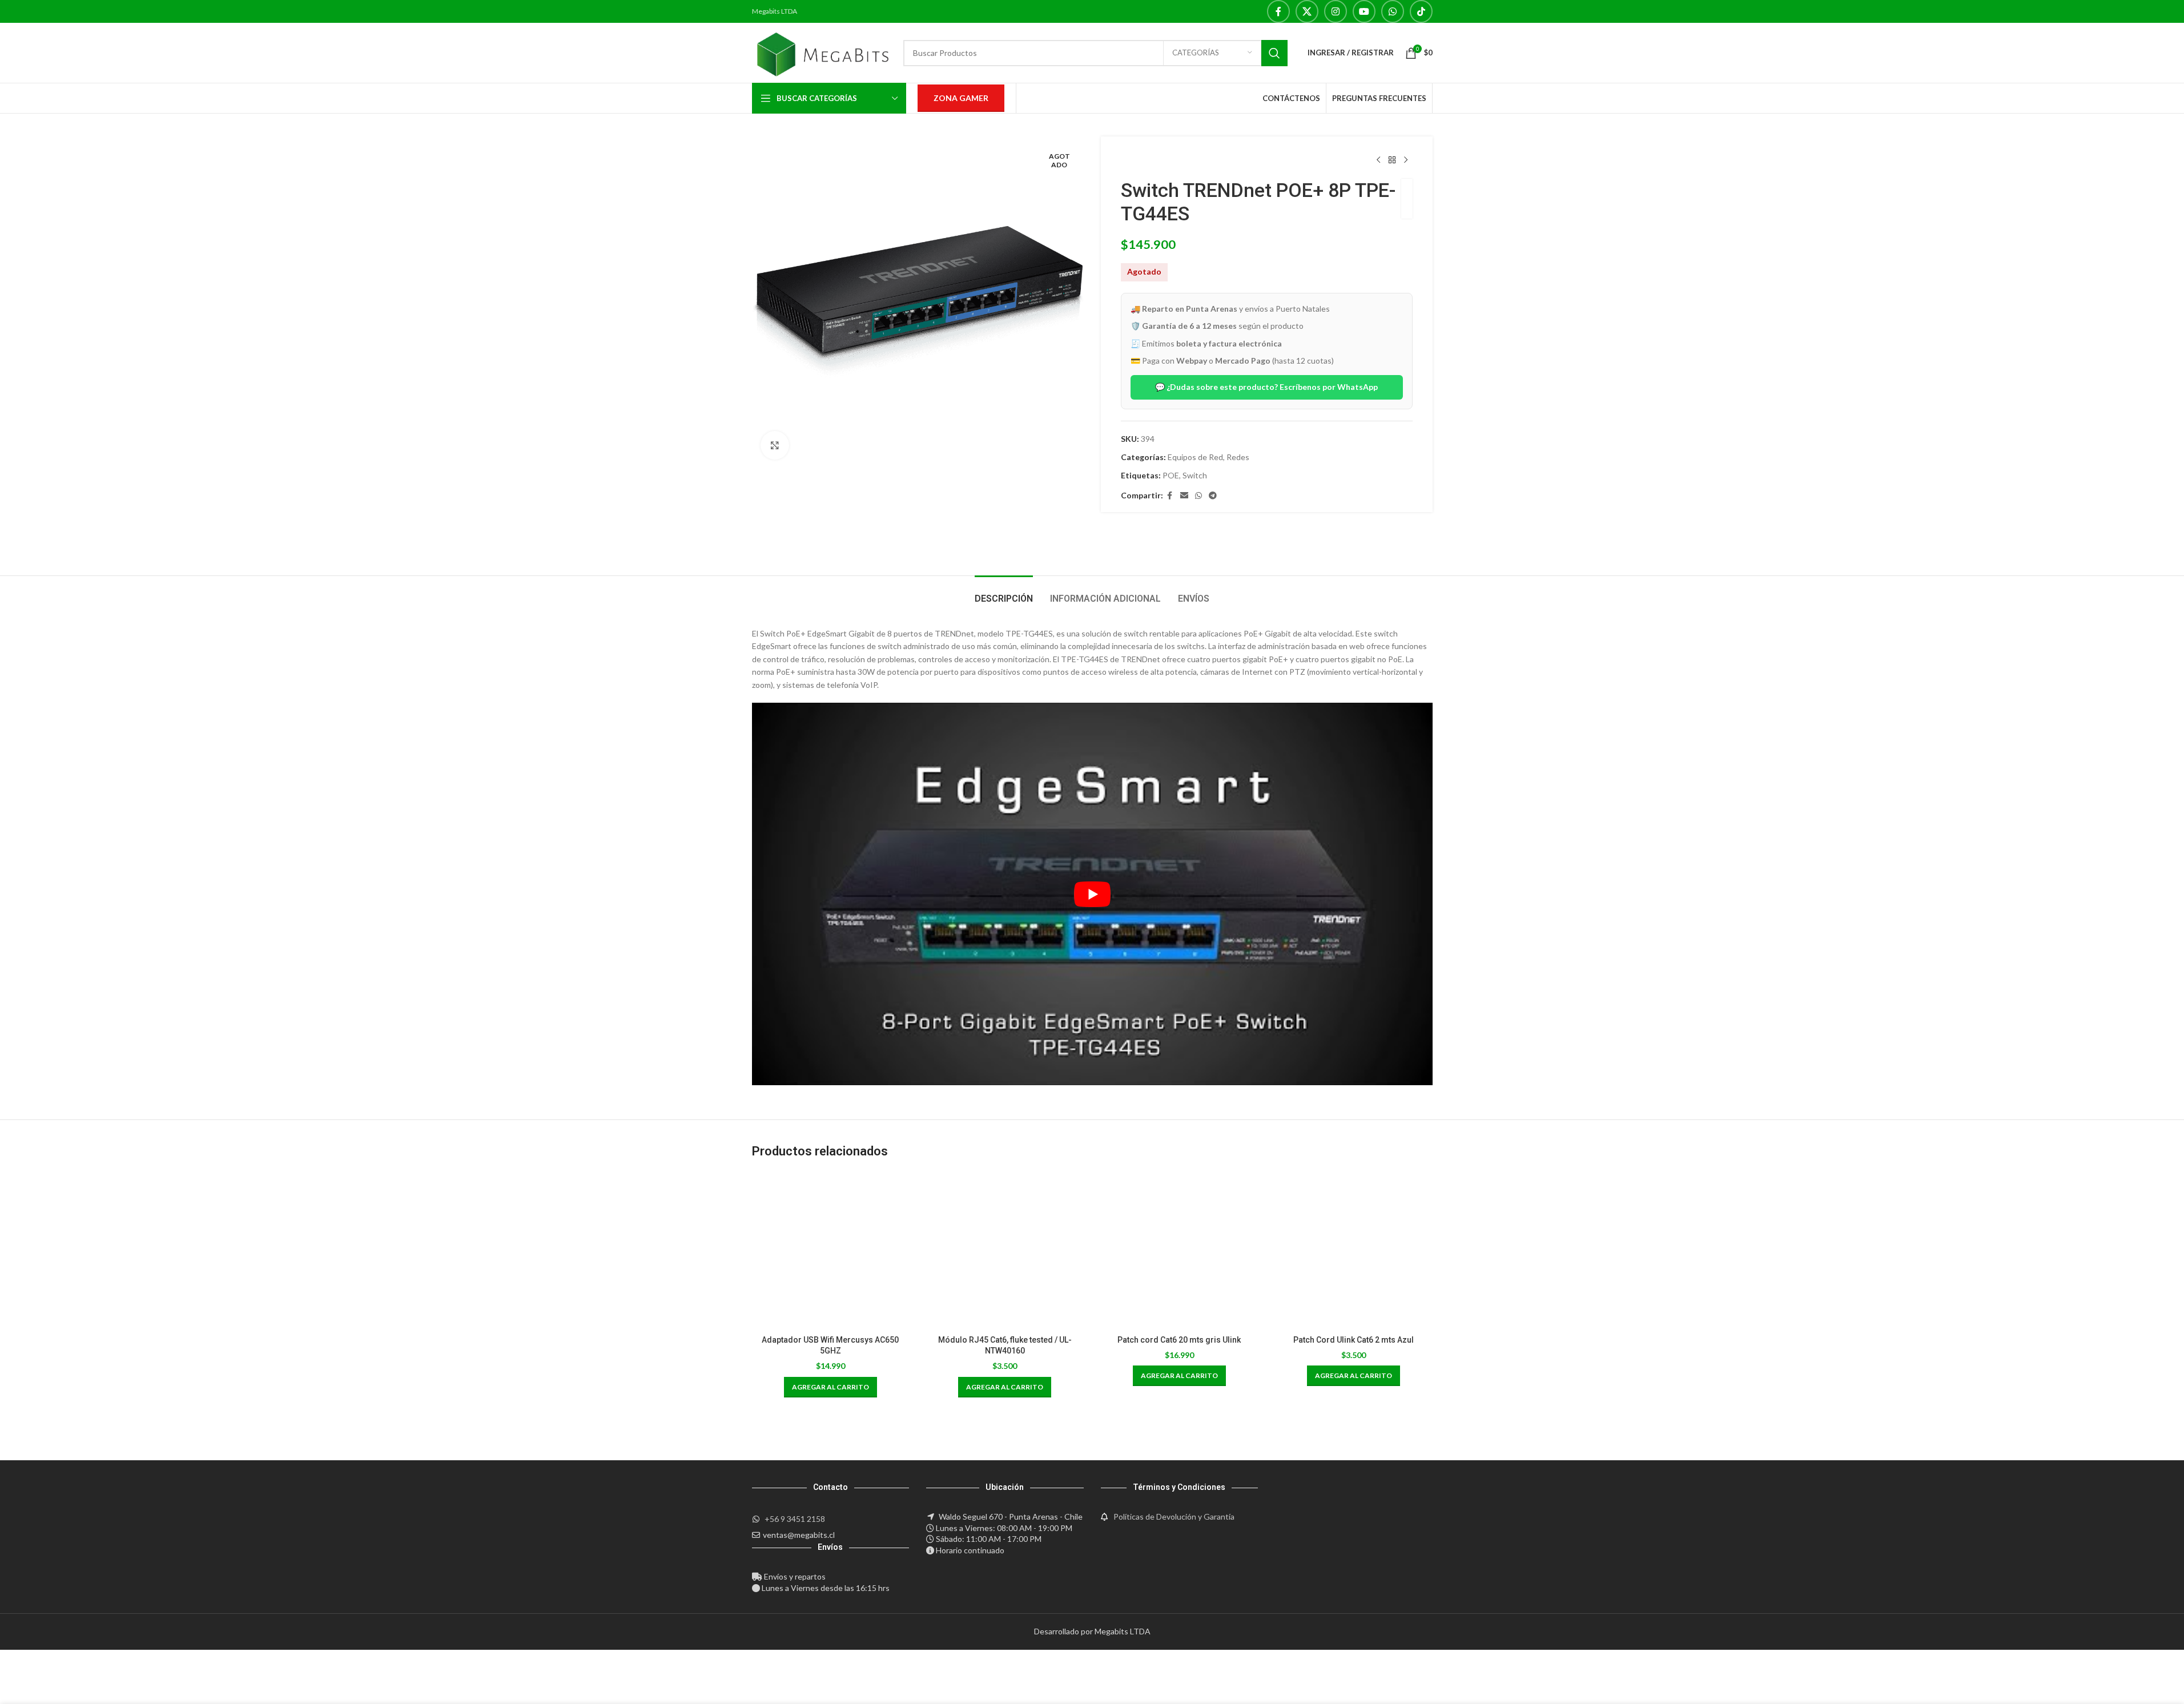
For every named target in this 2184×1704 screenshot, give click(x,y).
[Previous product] (1378, 160)
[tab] (1004, 593)
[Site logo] (822, 52)
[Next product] (1406, 160)
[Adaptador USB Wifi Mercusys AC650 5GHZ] (831, 1251)
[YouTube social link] (1364, 11)
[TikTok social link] (1421, 11)
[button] (830, 1387)
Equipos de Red (1195, 457)
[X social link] (1307, 11)
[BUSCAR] (1274, 53)
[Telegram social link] (1213, 496)
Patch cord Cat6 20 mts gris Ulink (1179, 1340)
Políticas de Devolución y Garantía (1174, 1516)
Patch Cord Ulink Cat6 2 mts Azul (1354, 1340)
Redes (1238, 457)
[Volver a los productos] (1392, 160)
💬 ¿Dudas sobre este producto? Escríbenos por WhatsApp (1266, 387)
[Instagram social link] (1336, 11)
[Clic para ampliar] (775, 445)
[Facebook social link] (1278, 11)
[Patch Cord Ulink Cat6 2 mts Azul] (1354, 1251)
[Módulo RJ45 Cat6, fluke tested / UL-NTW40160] (1005, 1251)
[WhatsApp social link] (1393, 11)
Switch (1195, 475)
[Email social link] (1184, 496)
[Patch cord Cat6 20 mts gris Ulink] (1180, 1251)
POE (1171, 475)
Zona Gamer (961, 98)
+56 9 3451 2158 (795, 1519)
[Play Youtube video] (1092, 894)
